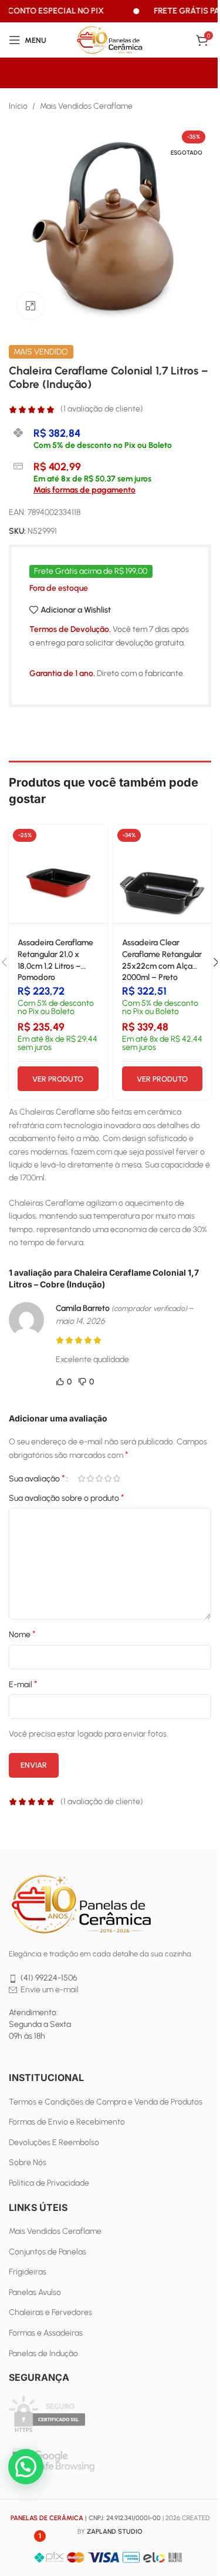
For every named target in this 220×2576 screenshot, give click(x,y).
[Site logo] (110, 40)
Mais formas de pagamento (84, 490)
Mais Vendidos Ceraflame (86, 106)
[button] (26, 2467)
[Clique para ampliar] (31, 306)
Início (18, 106)
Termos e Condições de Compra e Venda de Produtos (106, 2102)
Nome (22, 1634)
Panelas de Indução (43, 2353)
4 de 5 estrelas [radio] (108, 1478)
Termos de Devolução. (70, 629)
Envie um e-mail (50, 1990)
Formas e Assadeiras (46, 2333)
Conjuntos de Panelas (48, 2252)
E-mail (23, 1684)
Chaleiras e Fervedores (50, 2312)
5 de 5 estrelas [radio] (116, 1478)
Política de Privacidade (49, 2183)
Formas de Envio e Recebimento (67, 2122)
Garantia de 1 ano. (62, 673)
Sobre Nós (28, 2162)
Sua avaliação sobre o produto (67, 1498)
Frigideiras (28, 2272)
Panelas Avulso (35, 2292)
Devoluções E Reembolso (54, 2142)
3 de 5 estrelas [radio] (99, 1478)
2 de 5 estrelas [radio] (90, 1478)
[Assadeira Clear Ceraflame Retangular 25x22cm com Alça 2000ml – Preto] (163, 874)
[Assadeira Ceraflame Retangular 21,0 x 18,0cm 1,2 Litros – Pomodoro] (58, 874)
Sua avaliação (37, 1478)
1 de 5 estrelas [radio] (81, 1478)
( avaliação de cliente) (102, 409)
